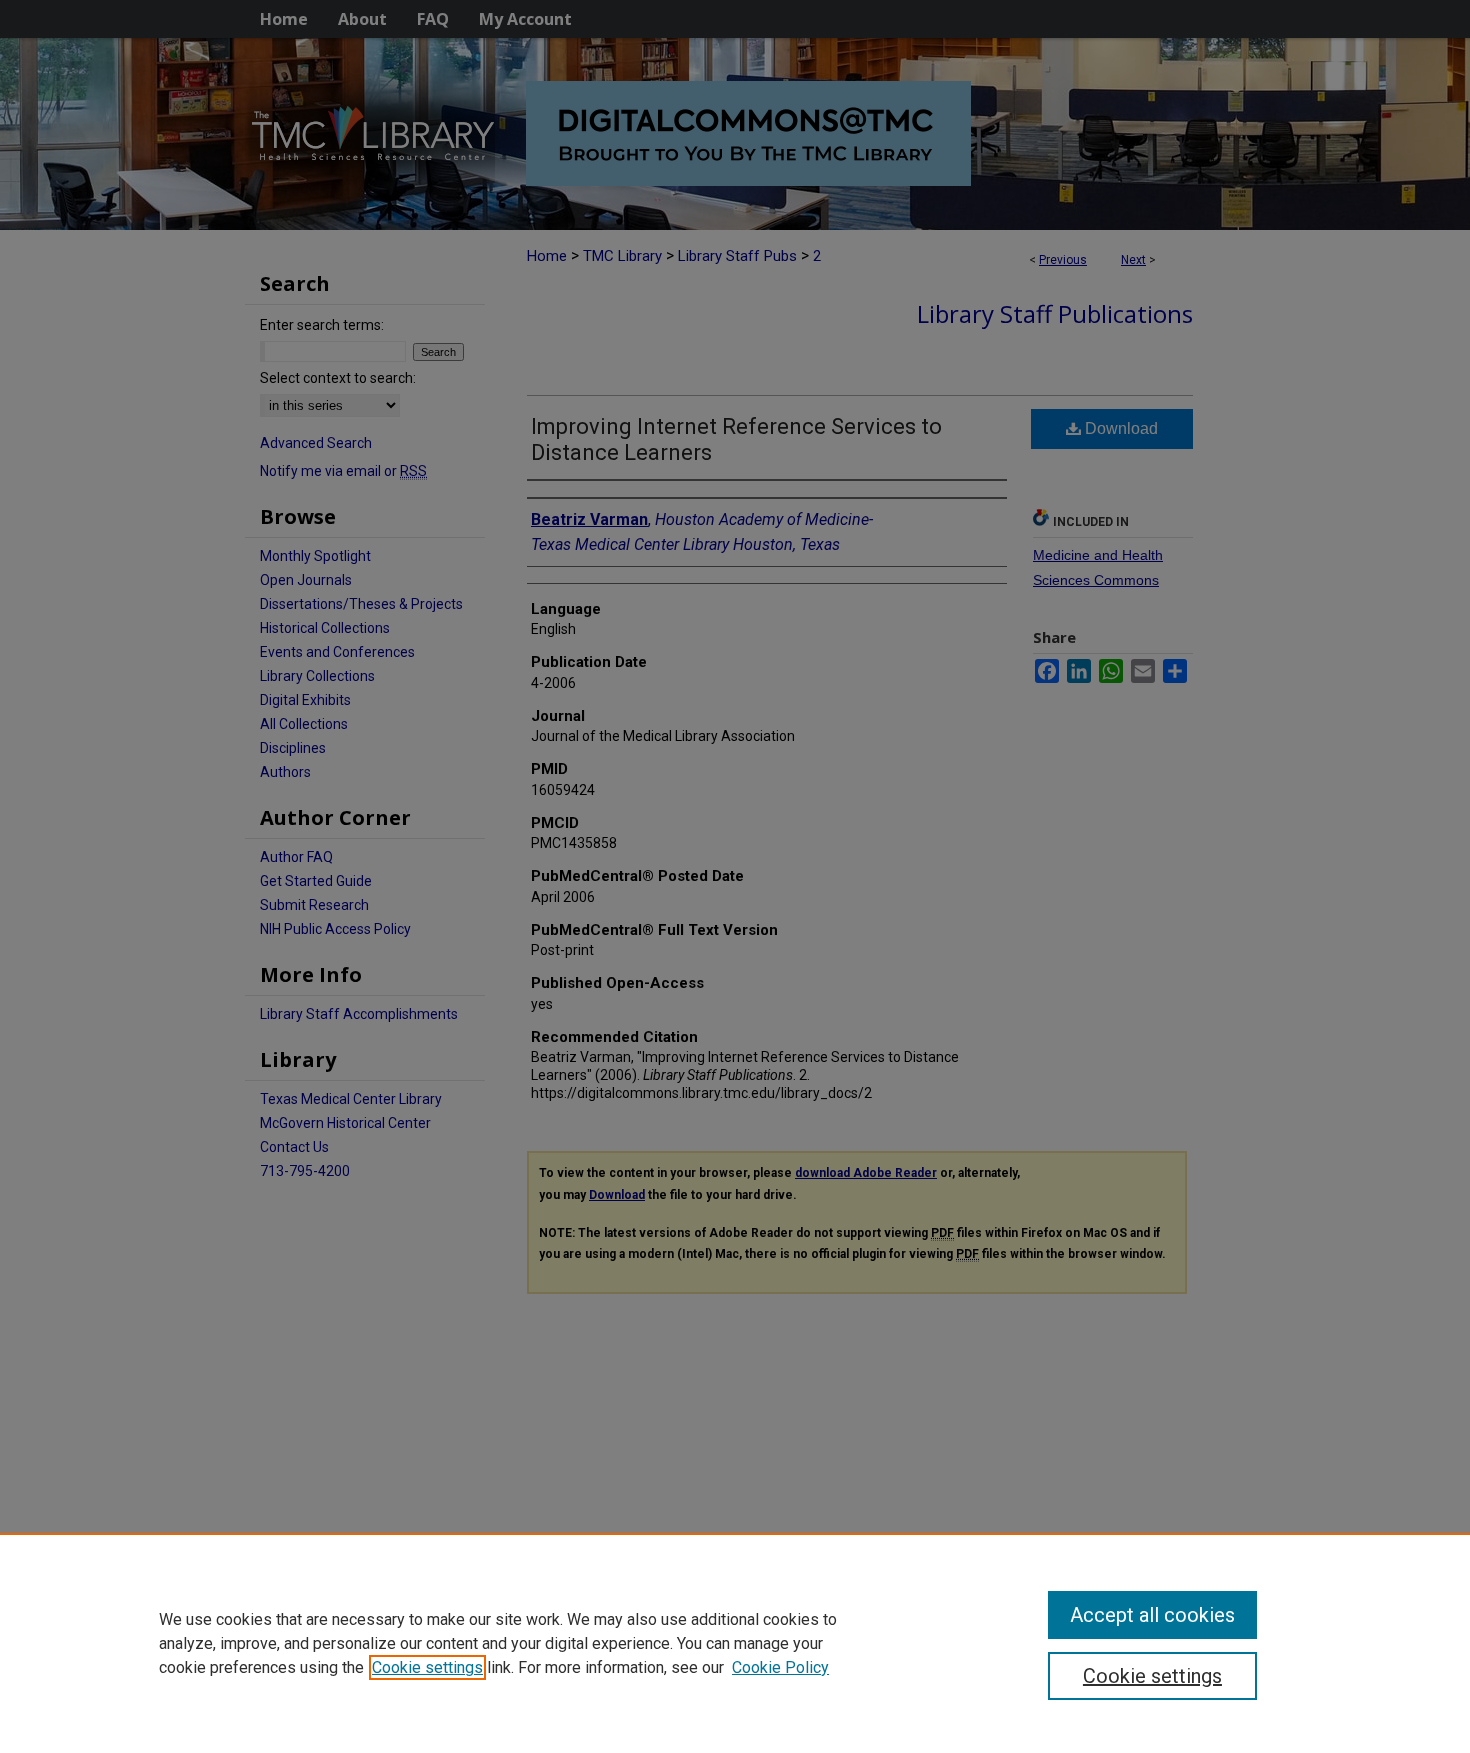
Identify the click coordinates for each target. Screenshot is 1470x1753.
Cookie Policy (780, 1667)
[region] (735, 1643)
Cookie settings (427, 1667)
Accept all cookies (1152, 1615)
